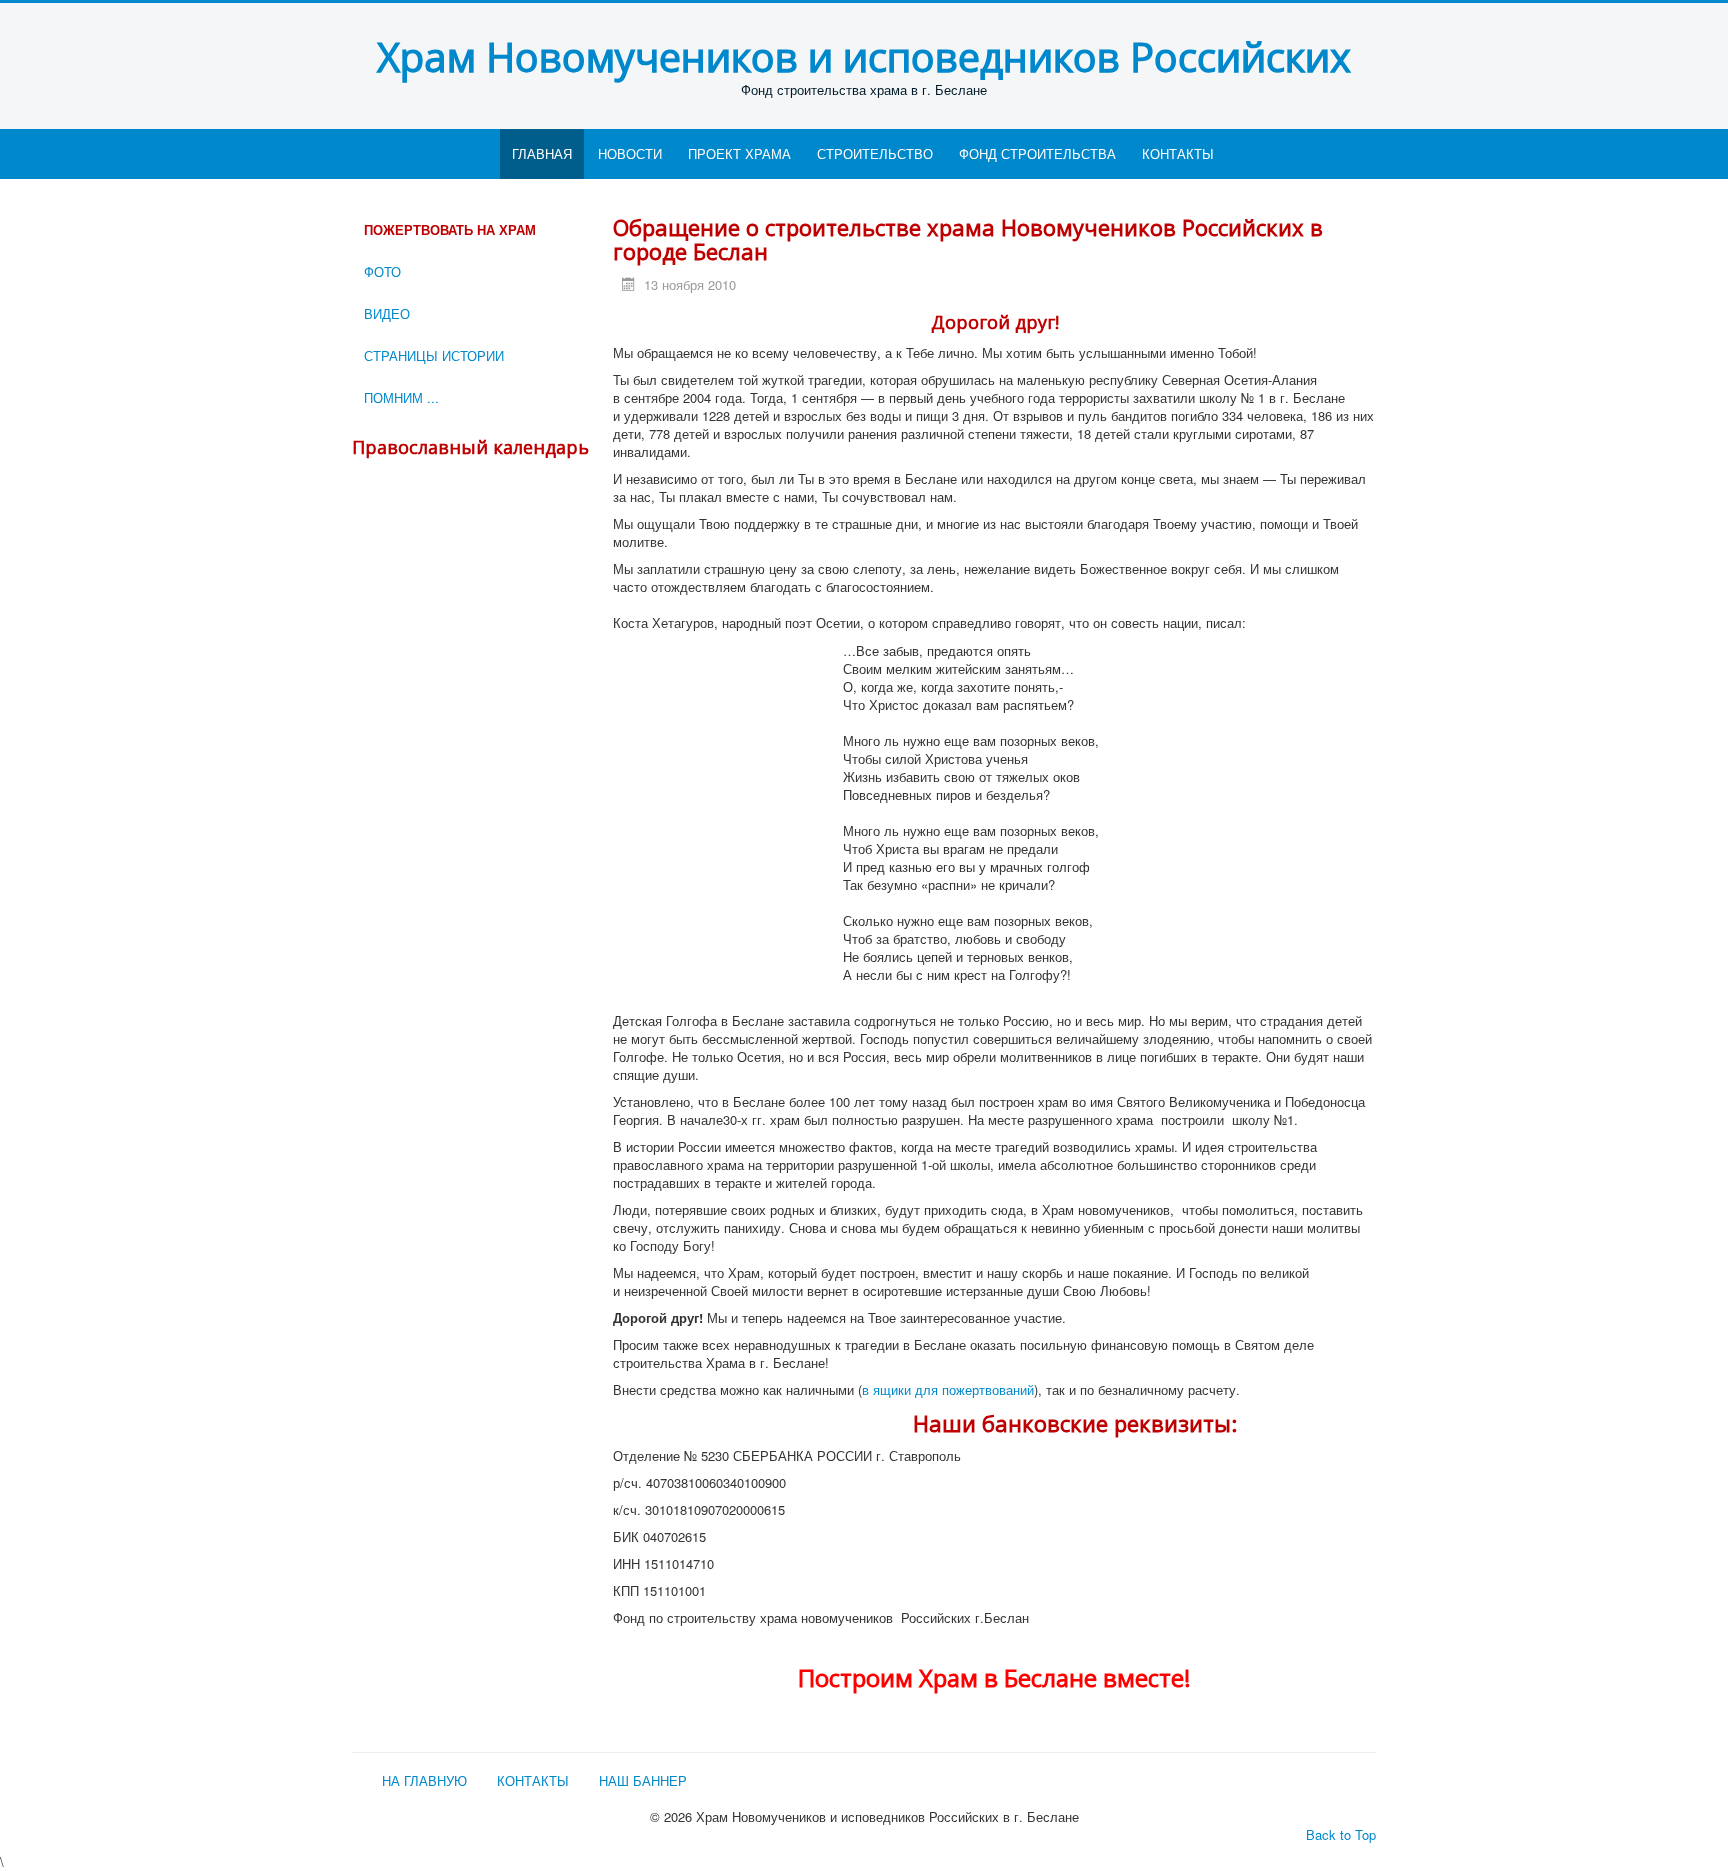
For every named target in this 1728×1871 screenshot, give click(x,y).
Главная (542, 153)
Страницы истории (434, 355)
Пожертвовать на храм (450, 229)
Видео (387, 313)
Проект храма (739, 153)
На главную (424, 1781)
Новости (630, 153)
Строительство (875, 153)
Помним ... (401, 397)
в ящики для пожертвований (948, 1389)
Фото (382, 271)
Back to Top (1341, 1834)
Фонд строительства (1037, 153)
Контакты (1178, 153)
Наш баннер (643, 1781)
